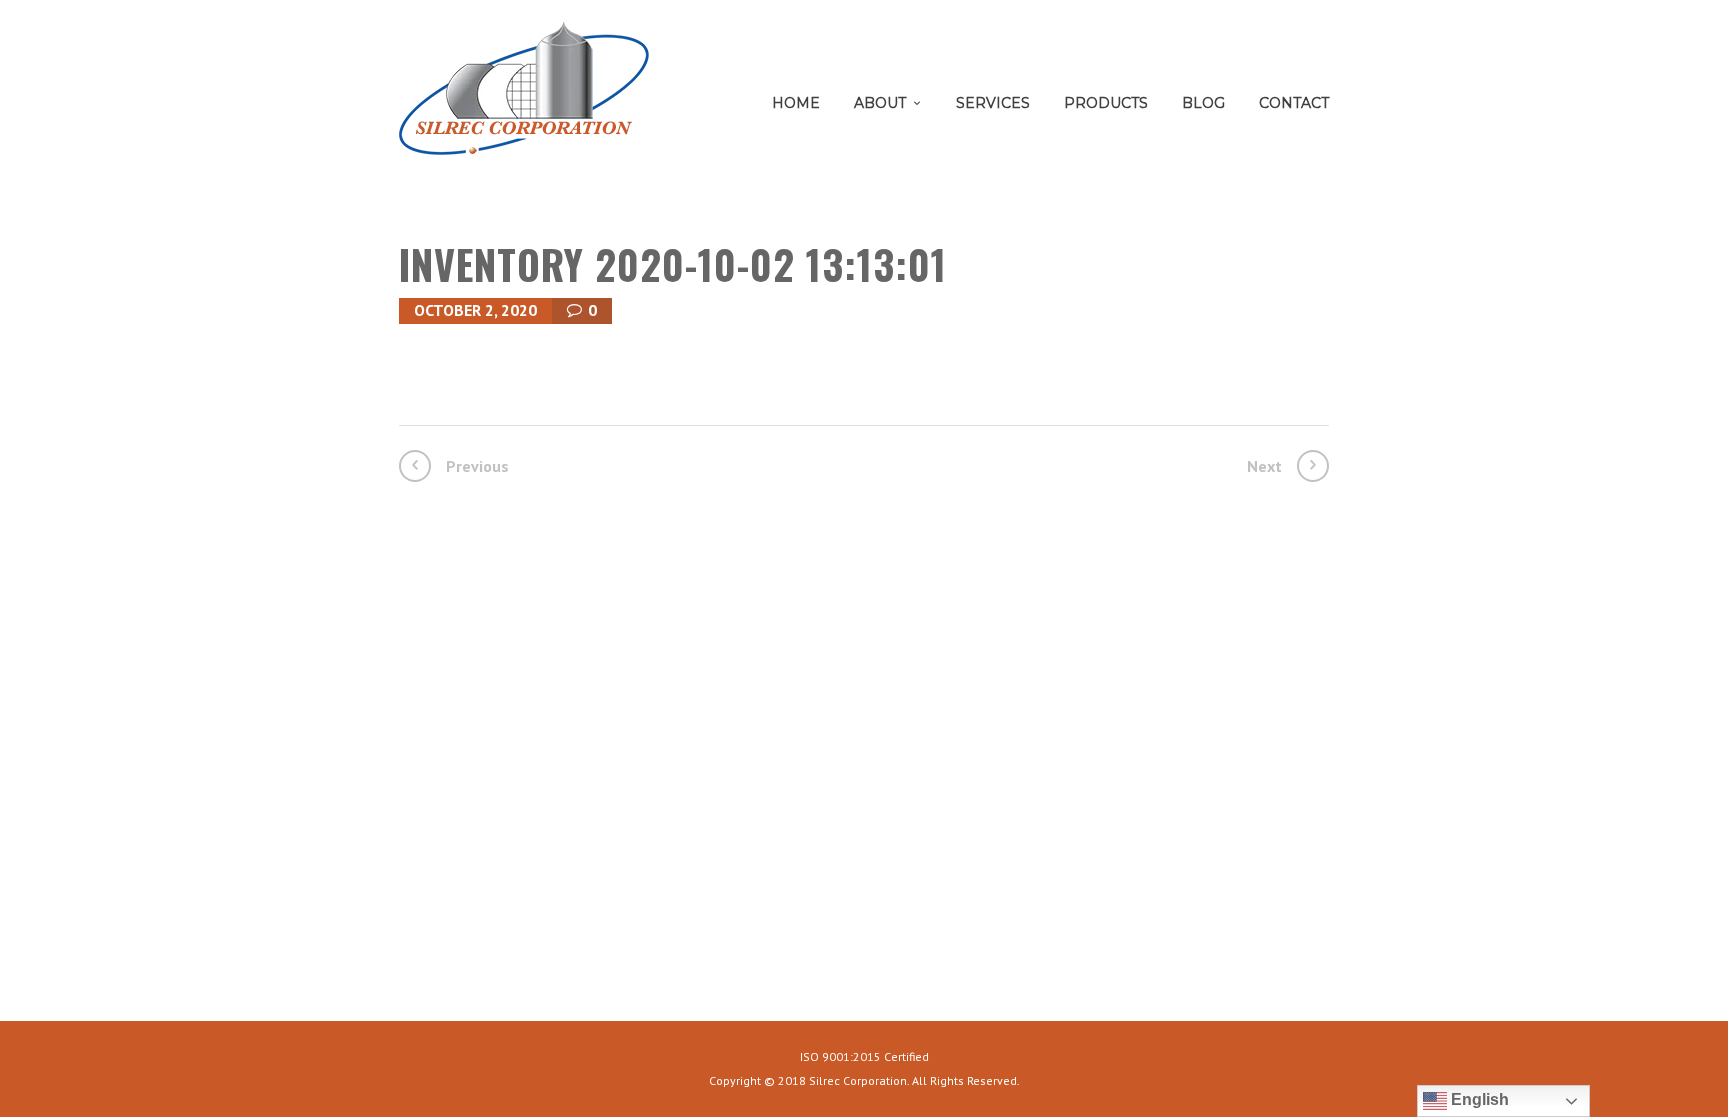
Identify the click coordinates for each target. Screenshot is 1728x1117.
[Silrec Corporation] (524, 95)
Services (993, 103)
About (880, 103)
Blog (1203, 103)
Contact (1294, 103)
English (1478, 1099)
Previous (477, 466)
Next (1264, 466)
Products (1106, 103)
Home (796, 103)
